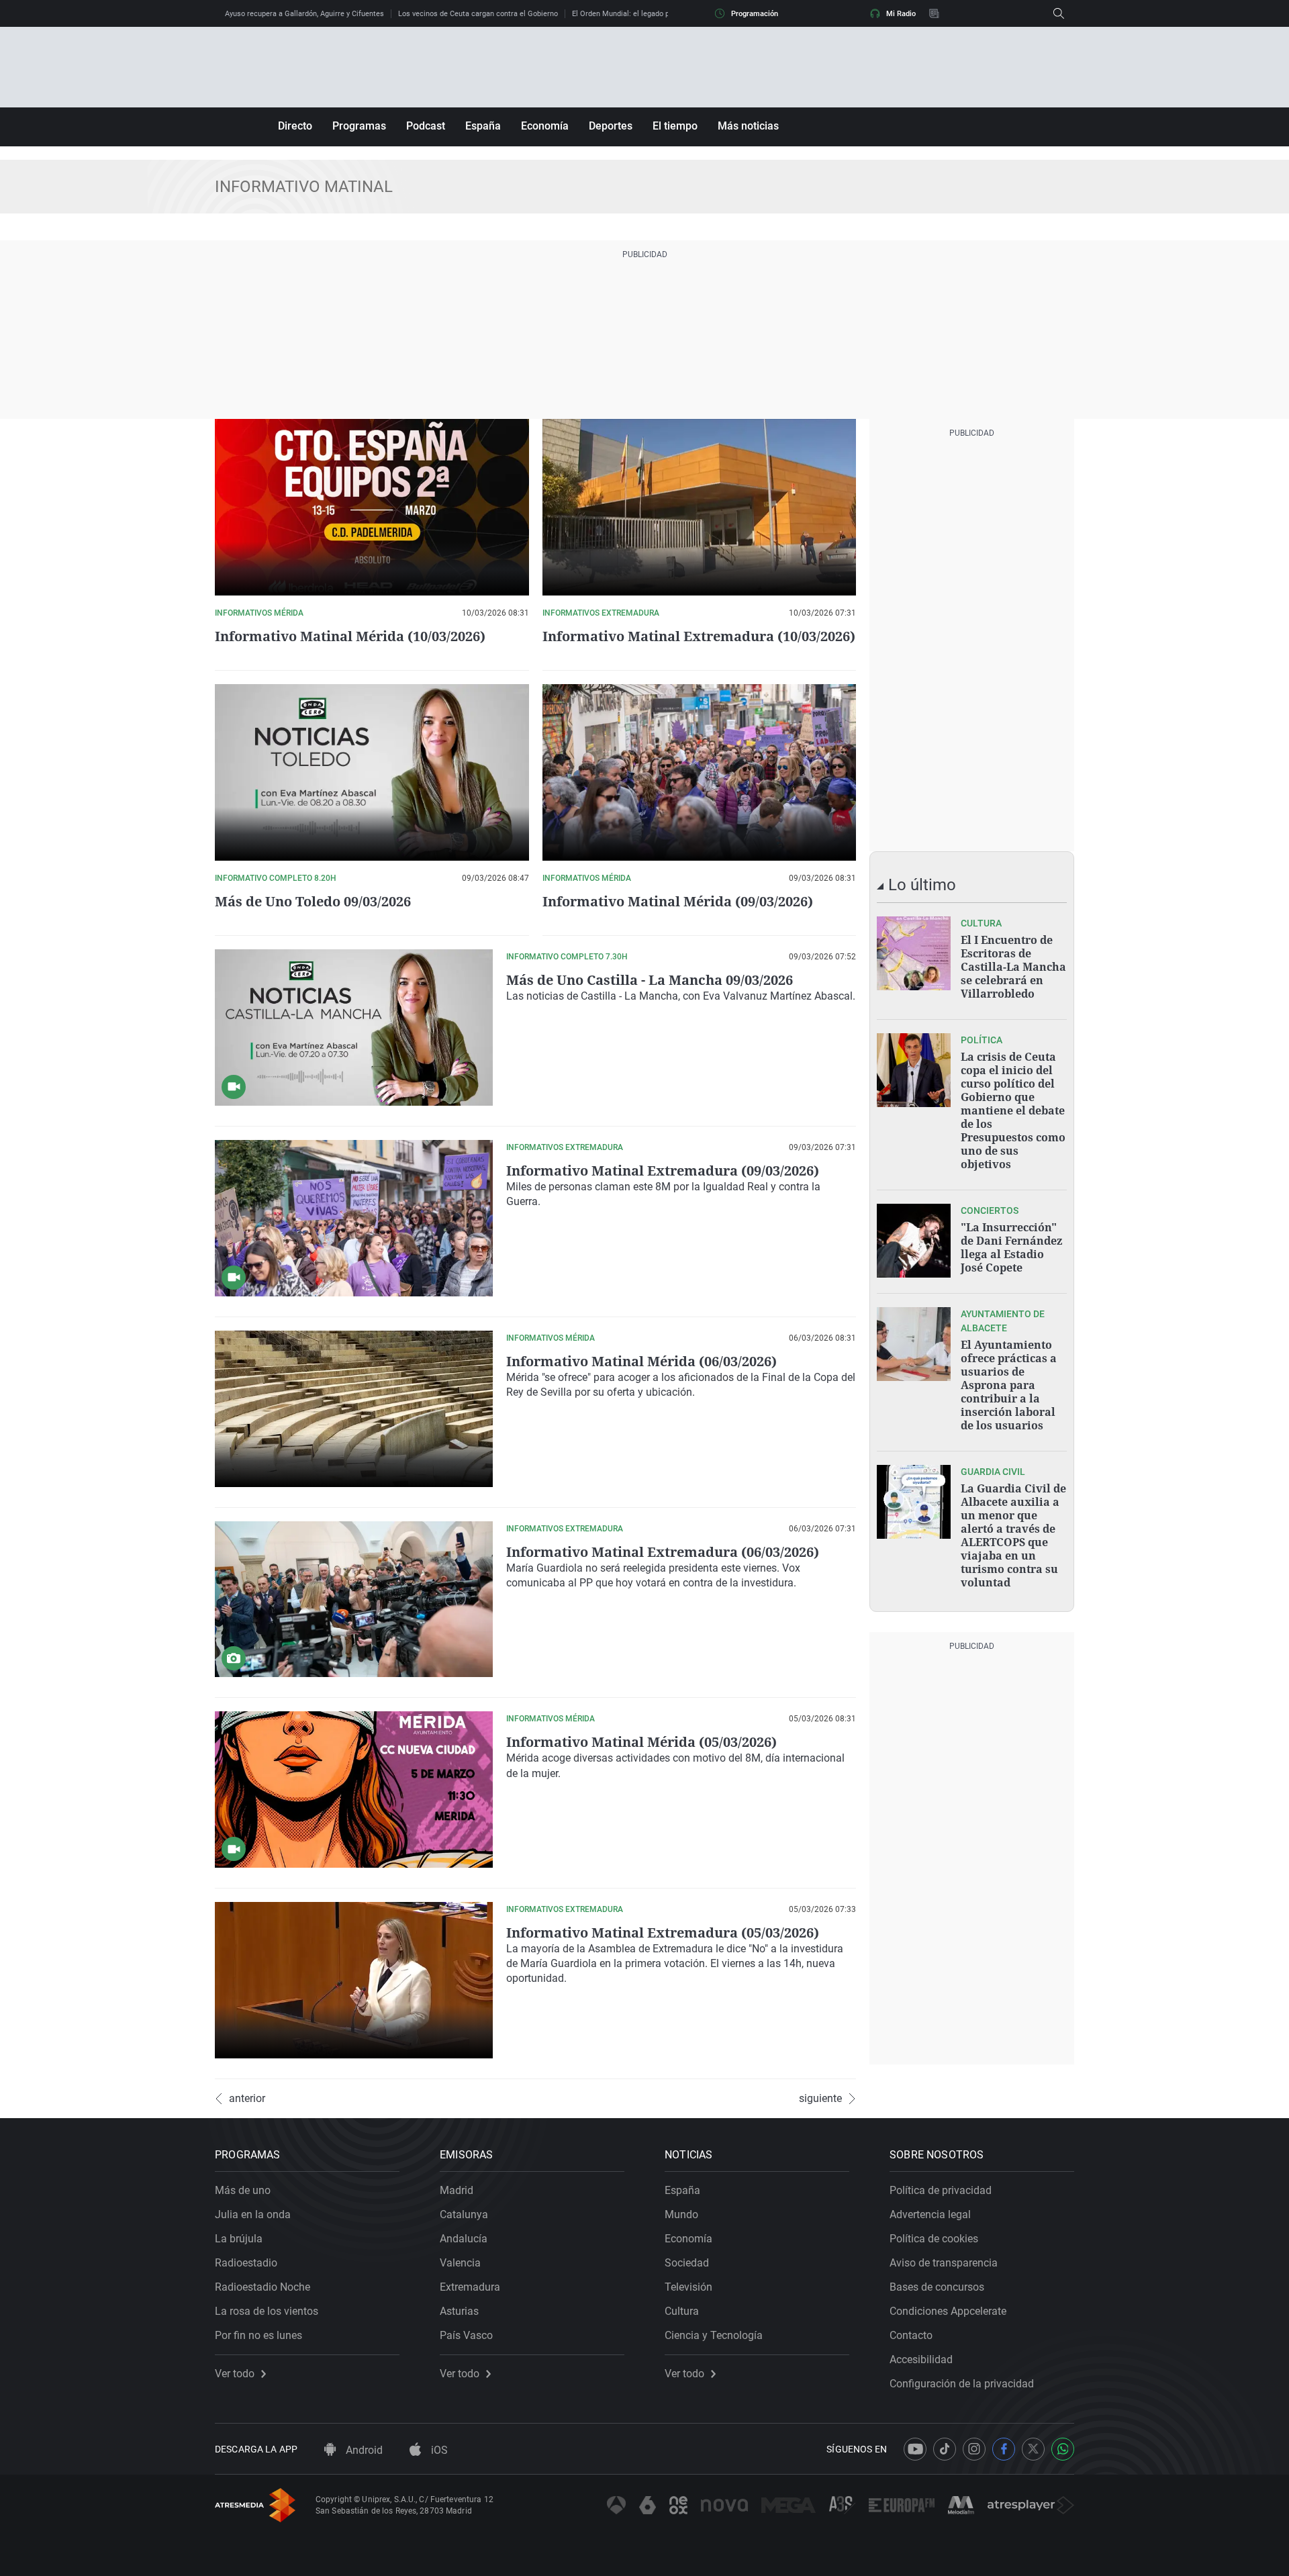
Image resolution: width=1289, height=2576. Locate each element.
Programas (359, 126)
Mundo (681, 2214)
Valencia (460, 2263)
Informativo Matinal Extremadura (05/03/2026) (663, 1933)
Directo (295, 126)
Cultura (682, 2311)
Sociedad (687, 2263)
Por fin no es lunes (258, 2335)
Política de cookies (934, 2239)
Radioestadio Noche (262, 2287)
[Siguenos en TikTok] (945, 2449)
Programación (755, 14)
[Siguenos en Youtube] (915, 2449)
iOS (438, 2450)
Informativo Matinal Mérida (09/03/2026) (678, 901)
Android (363, 2450)
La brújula (239, 2239)
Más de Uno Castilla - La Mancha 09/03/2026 (650, 980)
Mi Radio (901, 14)
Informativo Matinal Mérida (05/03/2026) (641, 1742)
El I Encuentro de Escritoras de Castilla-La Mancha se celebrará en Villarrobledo (1013, 967)
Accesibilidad (921, 2359)
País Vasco (466, 2335)
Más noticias (748, 126)
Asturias (459, 2311)
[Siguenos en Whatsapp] (1063, 2449)
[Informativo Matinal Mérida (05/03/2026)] (354, 1790)
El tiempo (675, 126)
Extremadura (470, 2287)
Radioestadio (246, 2263)
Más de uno (243, 2190)
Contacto (911, 2335)
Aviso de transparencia (944, 2263)
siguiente (820, 2099)
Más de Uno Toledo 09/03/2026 (313, 901)
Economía (545, 126)
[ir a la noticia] (914, 953)
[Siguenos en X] (1033, 2449)
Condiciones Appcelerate (948, 2311)
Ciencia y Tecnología (714, 2335)
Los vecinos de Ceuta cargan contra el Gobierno (478, 14)
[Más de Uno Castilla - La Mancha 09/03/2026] (354, 1028)
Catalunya (464, 2214)
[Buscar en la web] (1059, 13)
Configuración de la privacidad (962, 2384)
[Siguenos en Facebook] (1004, 2449)
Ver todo (235, 2374)
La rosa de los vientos (267, 2311)
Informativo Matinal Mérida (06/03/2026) (641, 1361)
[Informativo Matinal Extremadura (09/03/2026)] (354, 1218)
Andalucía (464, 2239)
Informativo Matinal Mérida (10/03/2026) (350, 636)
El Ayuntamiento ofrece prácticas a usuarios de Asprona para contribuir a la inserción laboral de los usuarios (1009, 1385)
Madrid (457, 2190)
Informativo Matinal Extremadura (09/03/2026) (663, 1171)
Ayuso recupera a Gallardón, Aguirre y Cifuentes (304, 14)
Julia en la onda (253, 2214)
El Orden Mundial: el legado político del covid (647, 14)
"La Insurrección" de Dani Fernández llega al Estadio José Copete (1011, 1247)
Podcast (426, 126)
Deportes (611, 126)
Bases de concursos (937, 2287)
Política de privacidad (941, 2190)
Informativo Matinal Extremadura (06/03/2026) (663, 1552)
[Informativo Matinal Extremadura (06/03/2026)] (354, 1600)
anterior (247, 2099)
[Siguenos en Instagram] (974, 2449)
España (483, 126)
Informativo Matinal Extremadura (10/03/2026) (699, 636)
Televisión (688, 2287)
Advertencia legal (930, 2214)
